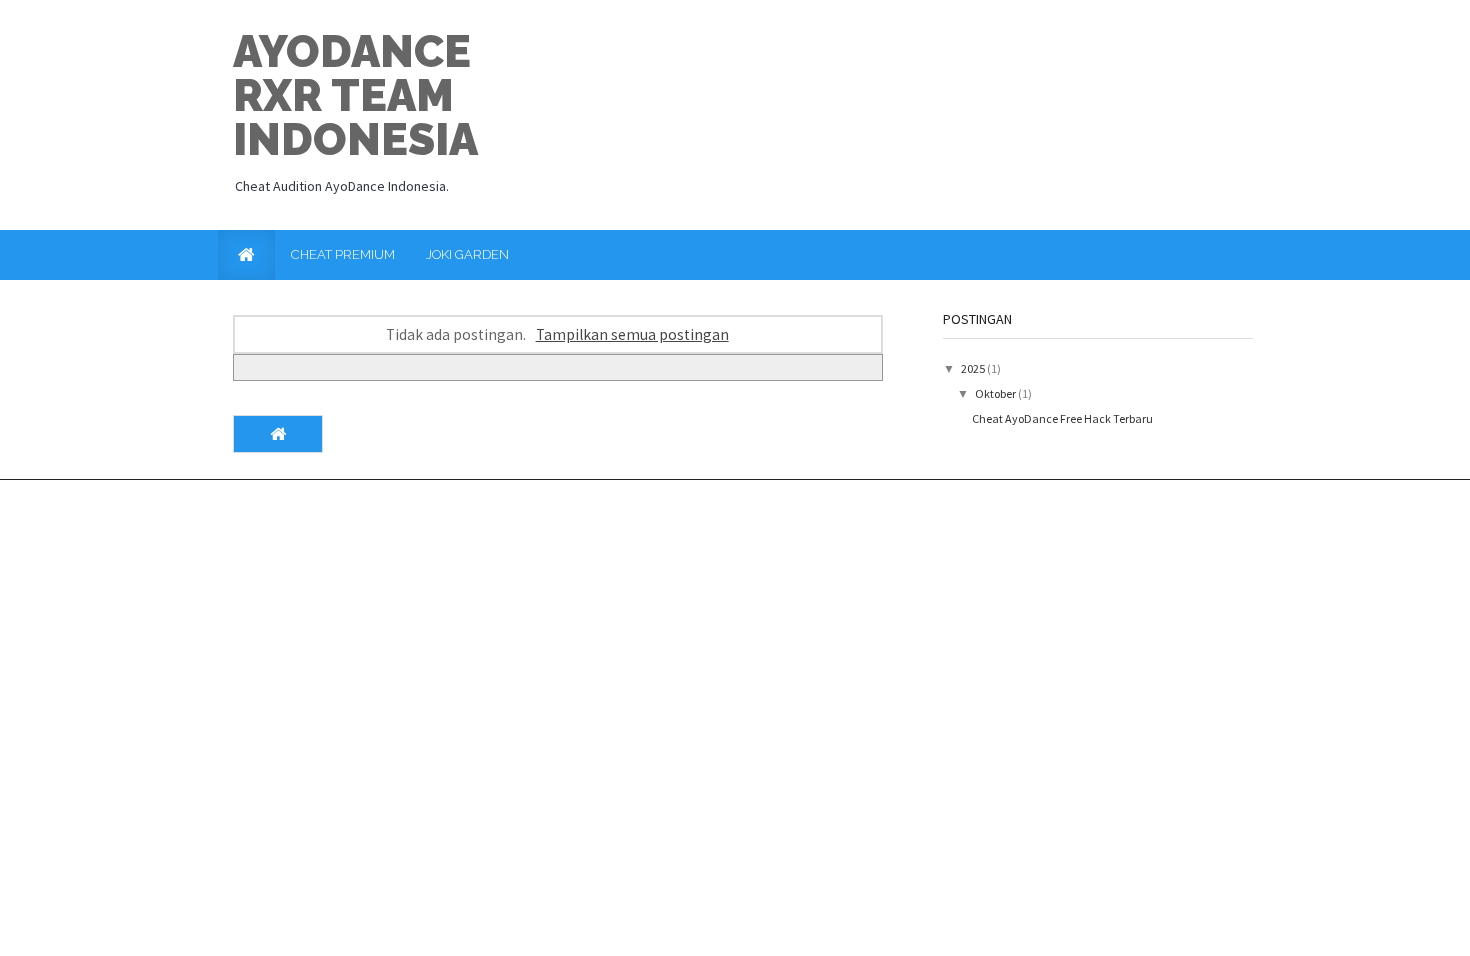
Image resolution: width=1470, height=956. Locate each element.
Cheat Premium (343, 254)
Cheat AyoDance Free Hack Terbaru (1062, 418)
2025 (974, 368)
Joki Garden (467, 254)
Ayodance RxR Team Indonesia (355, 95)
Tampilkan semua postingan (632, 334)
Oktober (996, 393)
